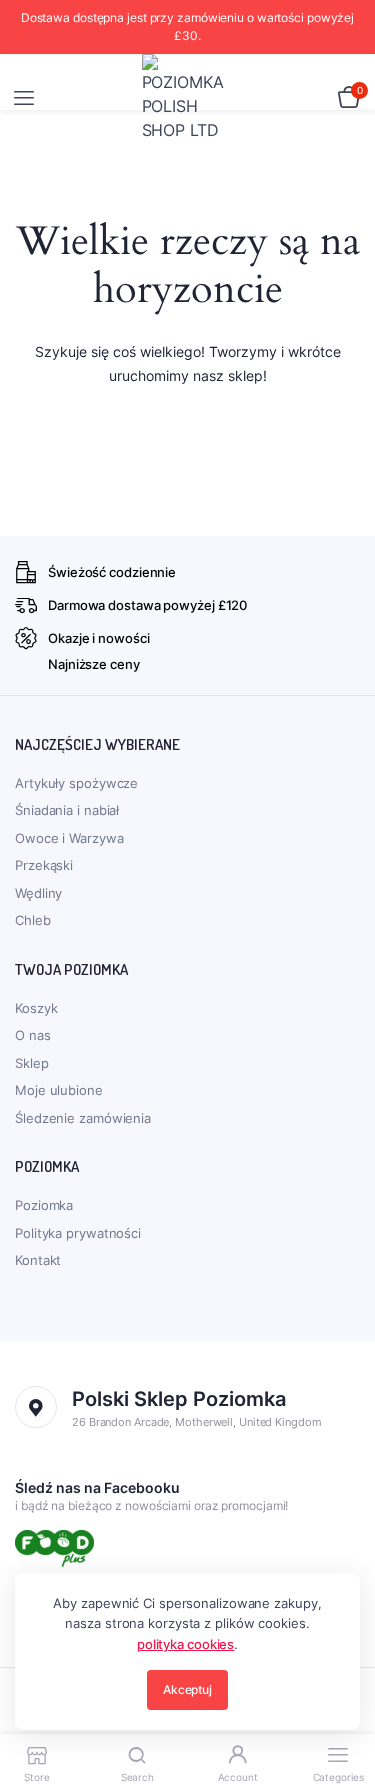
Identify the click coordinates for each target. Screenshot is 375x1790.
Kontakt (38, 1260)
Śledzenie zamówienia (83, 1118)
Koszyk (36, 1008)
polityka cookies (185, 1644)
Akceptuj (187, 1689)
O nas (33, 1035)
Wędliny (38, 893)
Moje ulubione (59, 1090)
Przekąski (44, 865)
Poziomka (44, 1205)
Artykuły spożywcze (76, 783)
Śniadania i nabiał (67, 810)
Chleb (33, 920)
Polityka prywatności (78, 1233)
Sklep (32, 1063)
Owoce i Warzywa (69, 838)
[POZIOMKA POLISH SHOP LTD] (188, 98)
